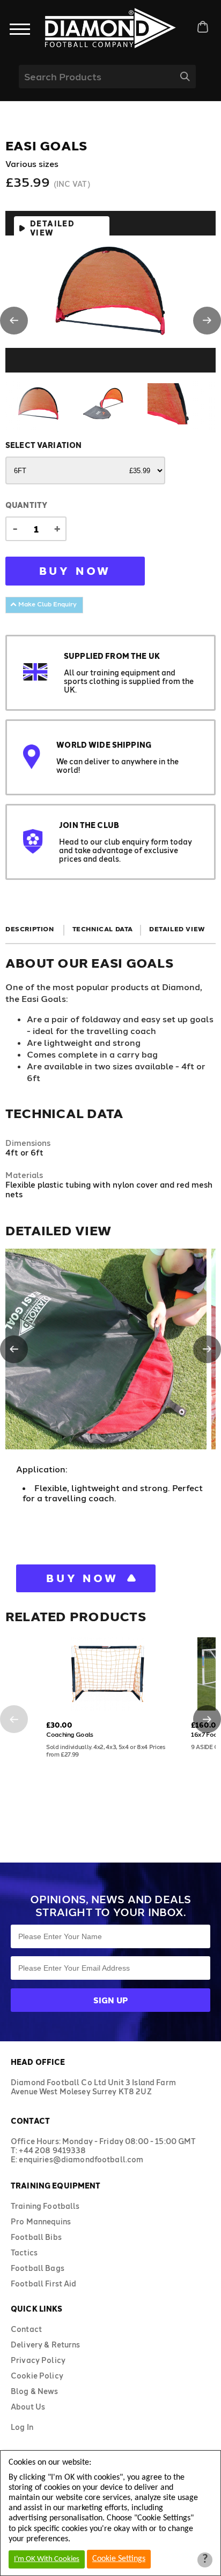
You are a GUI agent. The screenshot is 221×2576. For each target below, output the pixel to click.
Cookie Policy (37, 2376)
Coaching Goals (70, 1734)
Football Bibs (36, 2237)
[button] (14, 321)
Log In (22, 2427)
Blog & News (35, 2391)
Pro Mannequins (41, 2221)
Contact (26, 2329)
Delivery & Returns (46, 2345)
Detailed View (52, 228)
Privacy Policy (38, 2360)
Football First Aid (44, 2284)
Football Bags (38, 2268)
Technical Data (103, 929)
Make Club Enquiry (47, 604)
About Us (28, 2407)
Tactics (24, 2252)
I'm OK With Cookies (47, 2559)
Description (30, 929)
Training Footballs (45, 2206)
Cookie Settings (119, 2559)
